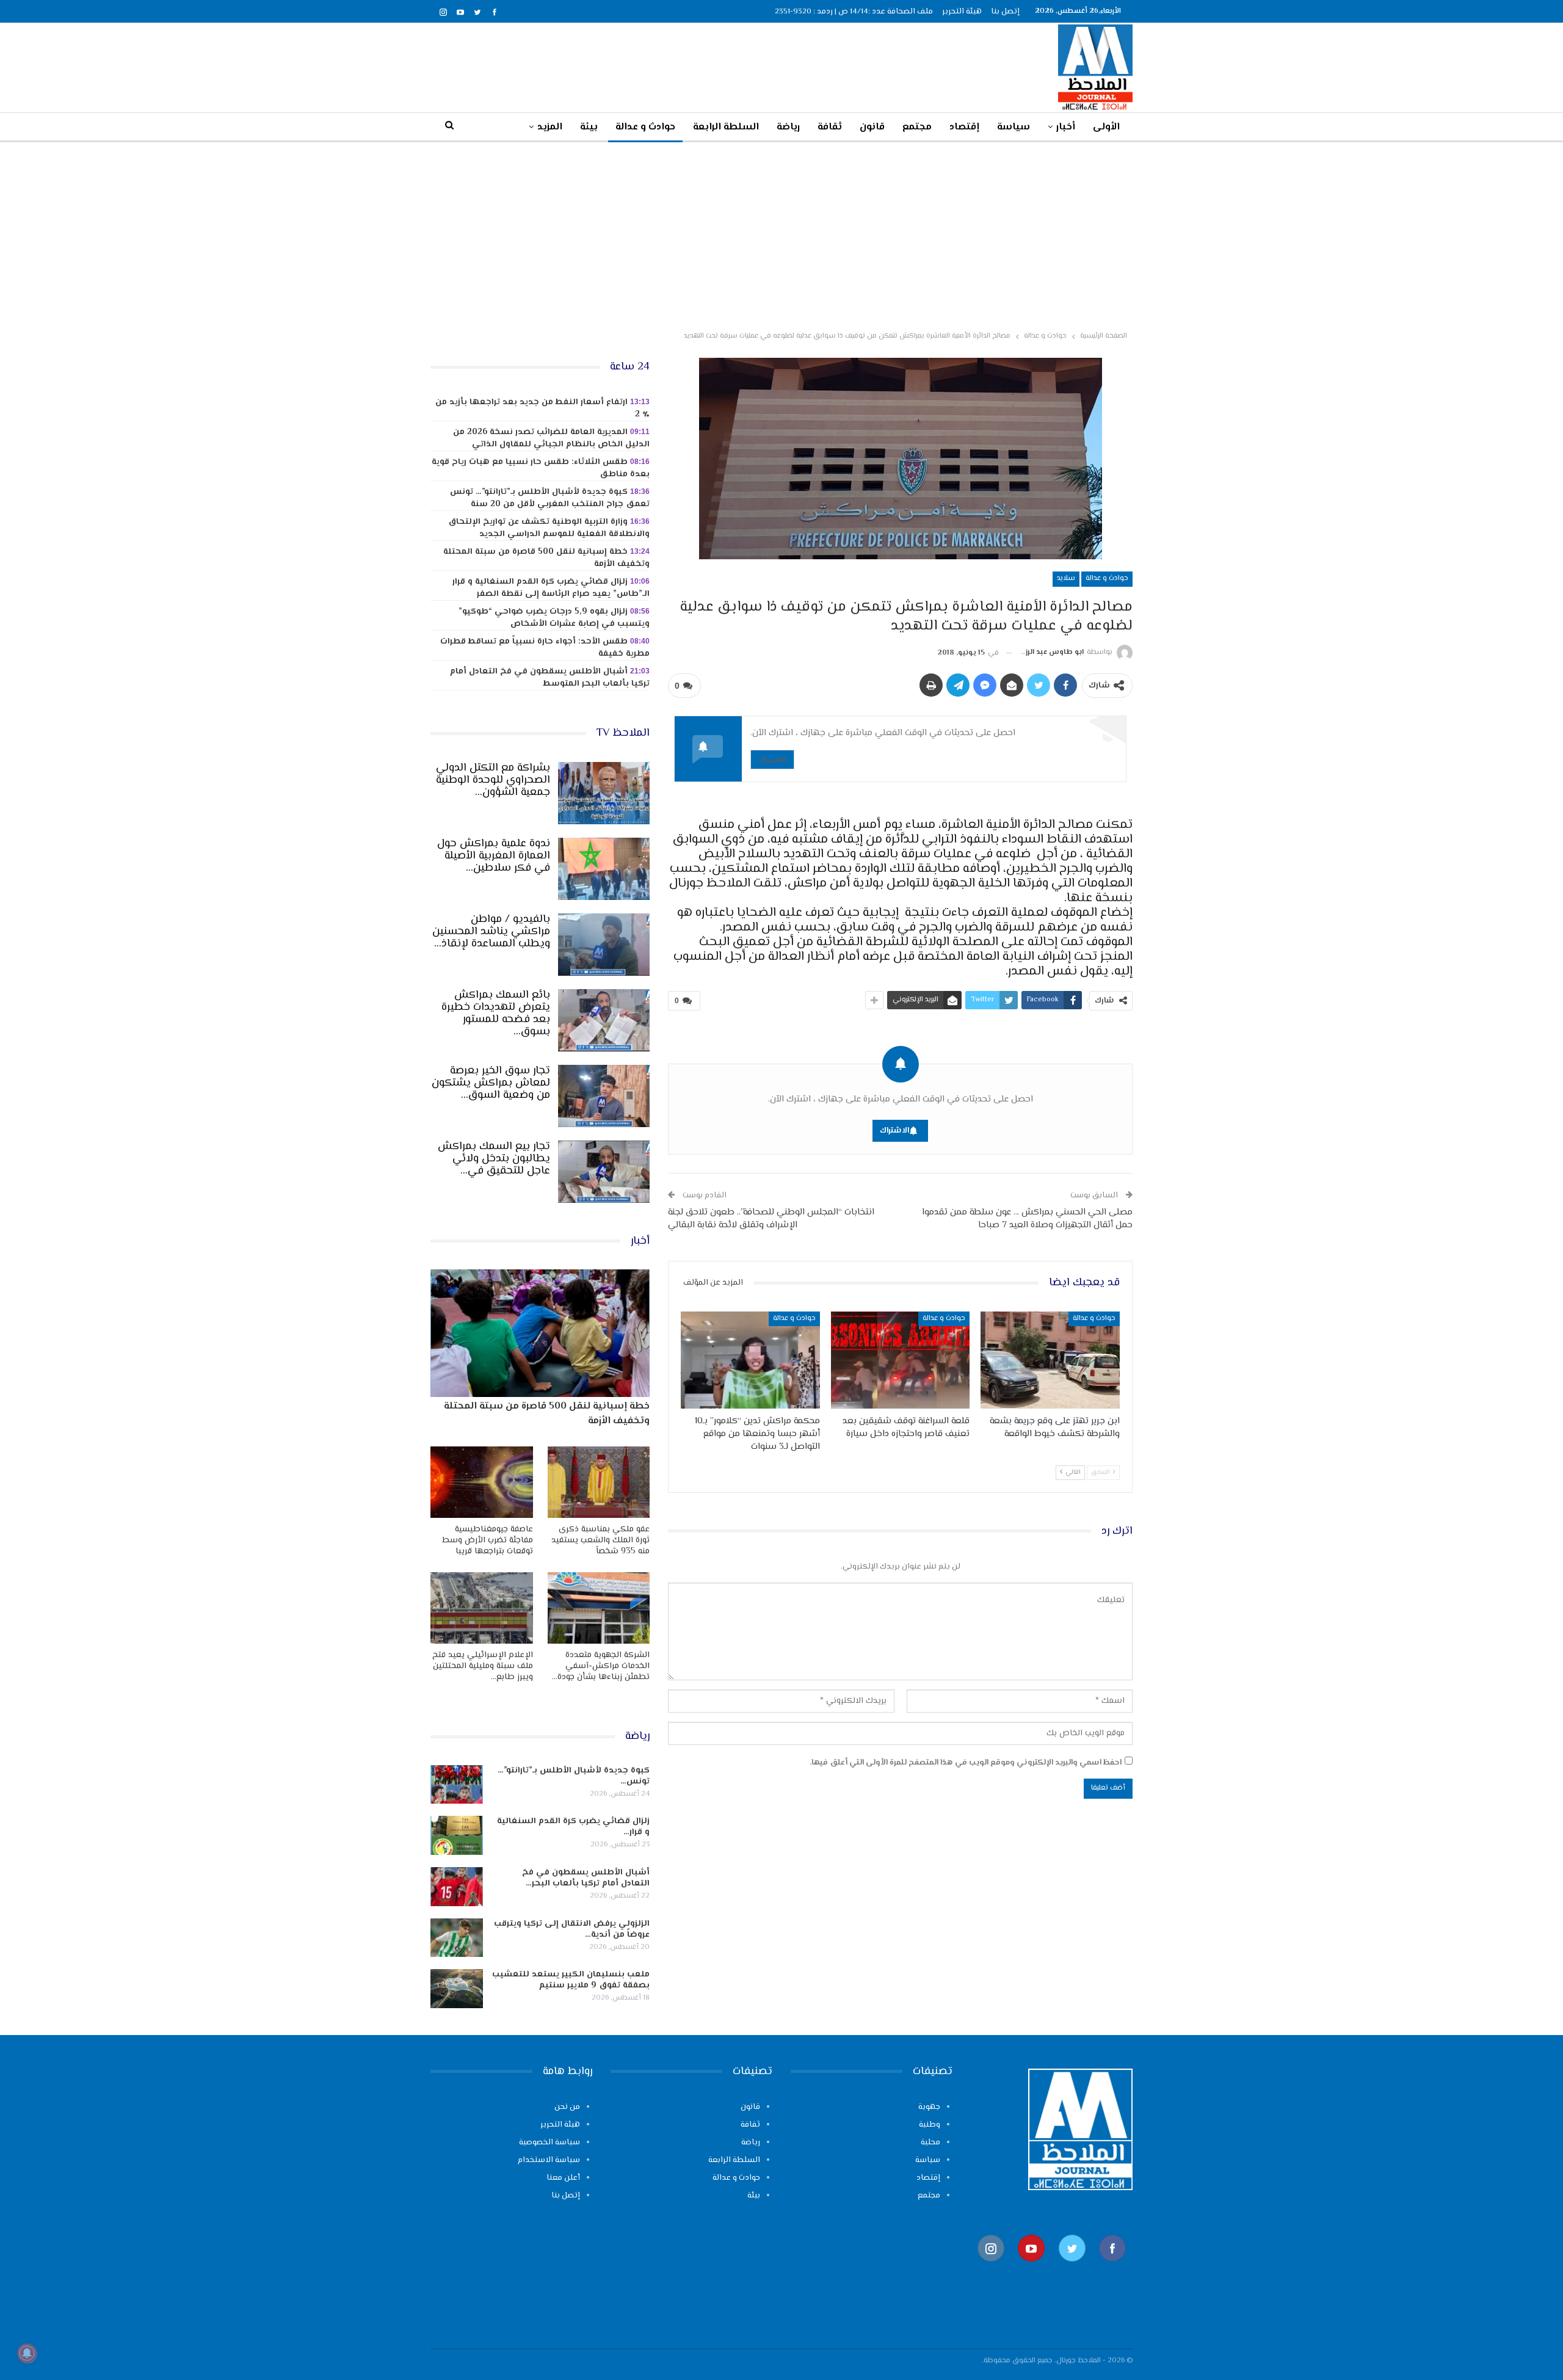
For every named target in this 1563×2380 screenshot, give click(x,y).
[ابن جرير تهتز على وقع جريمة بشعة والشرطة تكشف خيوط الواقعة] (1050, 1360)
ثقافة (830, 127)
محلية (930, 2142)
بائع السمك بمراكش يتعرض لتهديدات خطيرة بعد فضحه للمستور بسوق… (496, 1014)
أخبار (1066, 127)
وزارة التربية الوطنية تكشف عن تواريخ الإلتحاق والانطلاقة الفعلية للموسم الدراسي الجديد (549, 528)
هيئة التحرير (962, 12)
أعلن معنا (563, 2178)
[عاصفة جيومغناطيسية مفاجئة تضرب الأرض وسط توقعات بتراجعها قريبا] (482, 1482)
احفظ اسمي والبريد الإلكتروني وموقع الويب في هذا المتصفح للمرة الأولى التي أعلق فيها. (966, 1763)
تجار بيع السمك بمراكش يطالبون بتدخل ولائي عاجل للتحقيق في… (494, 1159)
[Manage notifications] (27, 2353)
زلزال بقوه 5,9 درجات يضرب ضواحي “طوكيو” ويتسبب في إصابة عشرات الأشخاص (554, 618)
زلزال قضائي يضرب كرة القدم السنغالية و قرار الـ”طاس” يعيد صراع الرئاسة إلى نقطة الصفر (551, 588)
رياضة (788, 127)
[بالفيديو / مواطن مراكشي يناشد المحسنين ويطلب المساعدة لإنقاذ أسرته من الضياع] (604, 945)
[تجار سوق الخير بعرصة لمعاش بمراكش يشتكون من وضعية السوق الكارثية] (604, 1096)
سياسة (1014, 127)
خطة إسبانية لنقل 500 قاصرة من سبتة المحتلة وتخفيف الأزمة (546, 558)
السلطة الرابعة (726, 127)
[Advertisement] (781, 234)
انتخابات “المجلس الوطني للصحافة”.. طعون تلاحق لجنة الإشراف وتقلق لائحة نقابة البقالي (771, 1219)
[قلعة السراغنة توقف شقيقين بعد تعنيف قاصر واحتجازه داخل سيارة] (901, 1360)
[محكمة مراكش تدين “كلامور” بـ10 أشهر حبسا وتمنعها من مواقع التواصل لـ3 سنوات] (750, 1360)
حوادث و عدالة (645, 127)
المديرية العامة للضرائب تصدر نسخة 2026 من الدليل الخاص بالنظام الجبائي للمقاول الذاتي (551, 438)
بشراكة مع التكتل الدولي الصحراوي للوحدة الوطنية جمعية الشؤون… (493, 780)
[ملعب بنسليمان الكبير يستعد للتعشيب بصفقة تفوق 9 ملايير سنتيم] (457, 1989)
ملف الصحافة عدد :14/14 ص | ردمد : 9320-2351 (854, 12)
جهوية (929, 2107)
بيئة (589, 127)
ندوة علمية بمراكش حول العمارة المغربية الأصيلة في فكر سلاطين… (494, 856)
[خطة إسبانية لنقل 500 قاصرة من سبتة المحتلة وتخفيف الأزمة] (540, 1333)
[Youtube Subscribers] (1031, 2268)
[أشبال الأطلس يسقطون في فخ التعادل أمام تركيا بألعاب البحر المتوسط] (457, 1887)
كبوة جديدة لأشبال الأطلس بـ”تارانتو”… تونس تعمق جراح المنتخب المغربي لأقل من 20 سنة (550, 498)
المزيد (550, 127)
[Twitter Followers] (1072, 2268)
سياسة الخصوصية (549, 2142)
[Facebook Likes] (1112, 2268)
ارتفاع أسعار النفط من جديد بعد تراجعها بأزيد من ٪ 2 (542, 408)
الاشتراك (772, 759)
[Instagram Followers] (991, 2268)
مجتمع (917, 127)
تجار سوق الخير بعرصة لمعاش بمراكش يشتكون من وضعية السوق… (491, 1083)
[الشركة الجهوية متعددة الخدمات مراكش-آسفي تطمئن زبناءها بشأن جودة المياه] (599, 1608)
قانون (872, 127)
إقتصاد (964, 127)
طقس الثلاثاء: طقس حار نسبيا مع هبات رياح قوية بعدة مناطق (541, 468)
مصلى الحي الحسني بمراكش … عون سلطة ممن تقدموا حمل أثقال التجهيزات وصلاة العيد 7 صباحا (1027, 1219)
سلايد (1066, 579)
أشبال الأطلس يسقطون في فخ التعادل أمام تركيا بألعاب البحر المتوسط (550, 678)
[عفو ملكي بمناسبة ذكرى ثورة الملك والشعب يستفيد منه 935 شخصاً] (599, 1482)
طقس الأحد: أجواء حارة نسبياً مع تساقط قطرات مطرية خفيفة (545, 648)
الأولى (1106, 127)
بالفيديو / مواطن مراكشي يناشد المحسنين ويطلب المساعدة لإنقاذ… (491, 932)
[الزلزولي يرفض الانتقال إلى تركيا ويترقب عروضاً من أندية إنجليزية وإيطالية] (457, 1938)
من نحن (567, 2107)
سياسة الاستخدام (549, 2160)
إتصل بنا (1005, 12)
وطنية (930, 2125)
